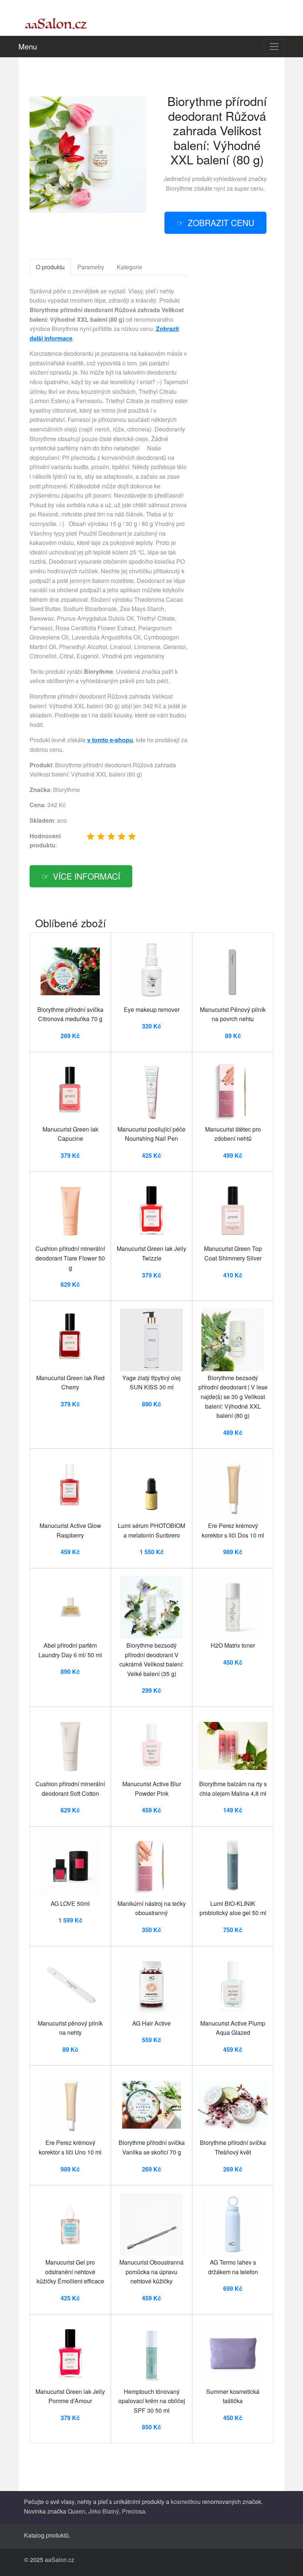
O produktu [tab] (50, 267)
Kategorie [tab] (130, 267)
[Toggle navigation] (274, 47)
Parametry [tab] (91, 267)
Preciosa (134, 2511)
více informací (86, 876)
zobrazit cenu (221, 222)
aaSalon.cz (59, 2560)
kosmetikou (186, 2502)
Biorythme (179, 188)
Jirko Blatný (104, 2511)
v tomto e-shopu (110, 740)
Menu (28, 46)
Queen (76, 2511)
